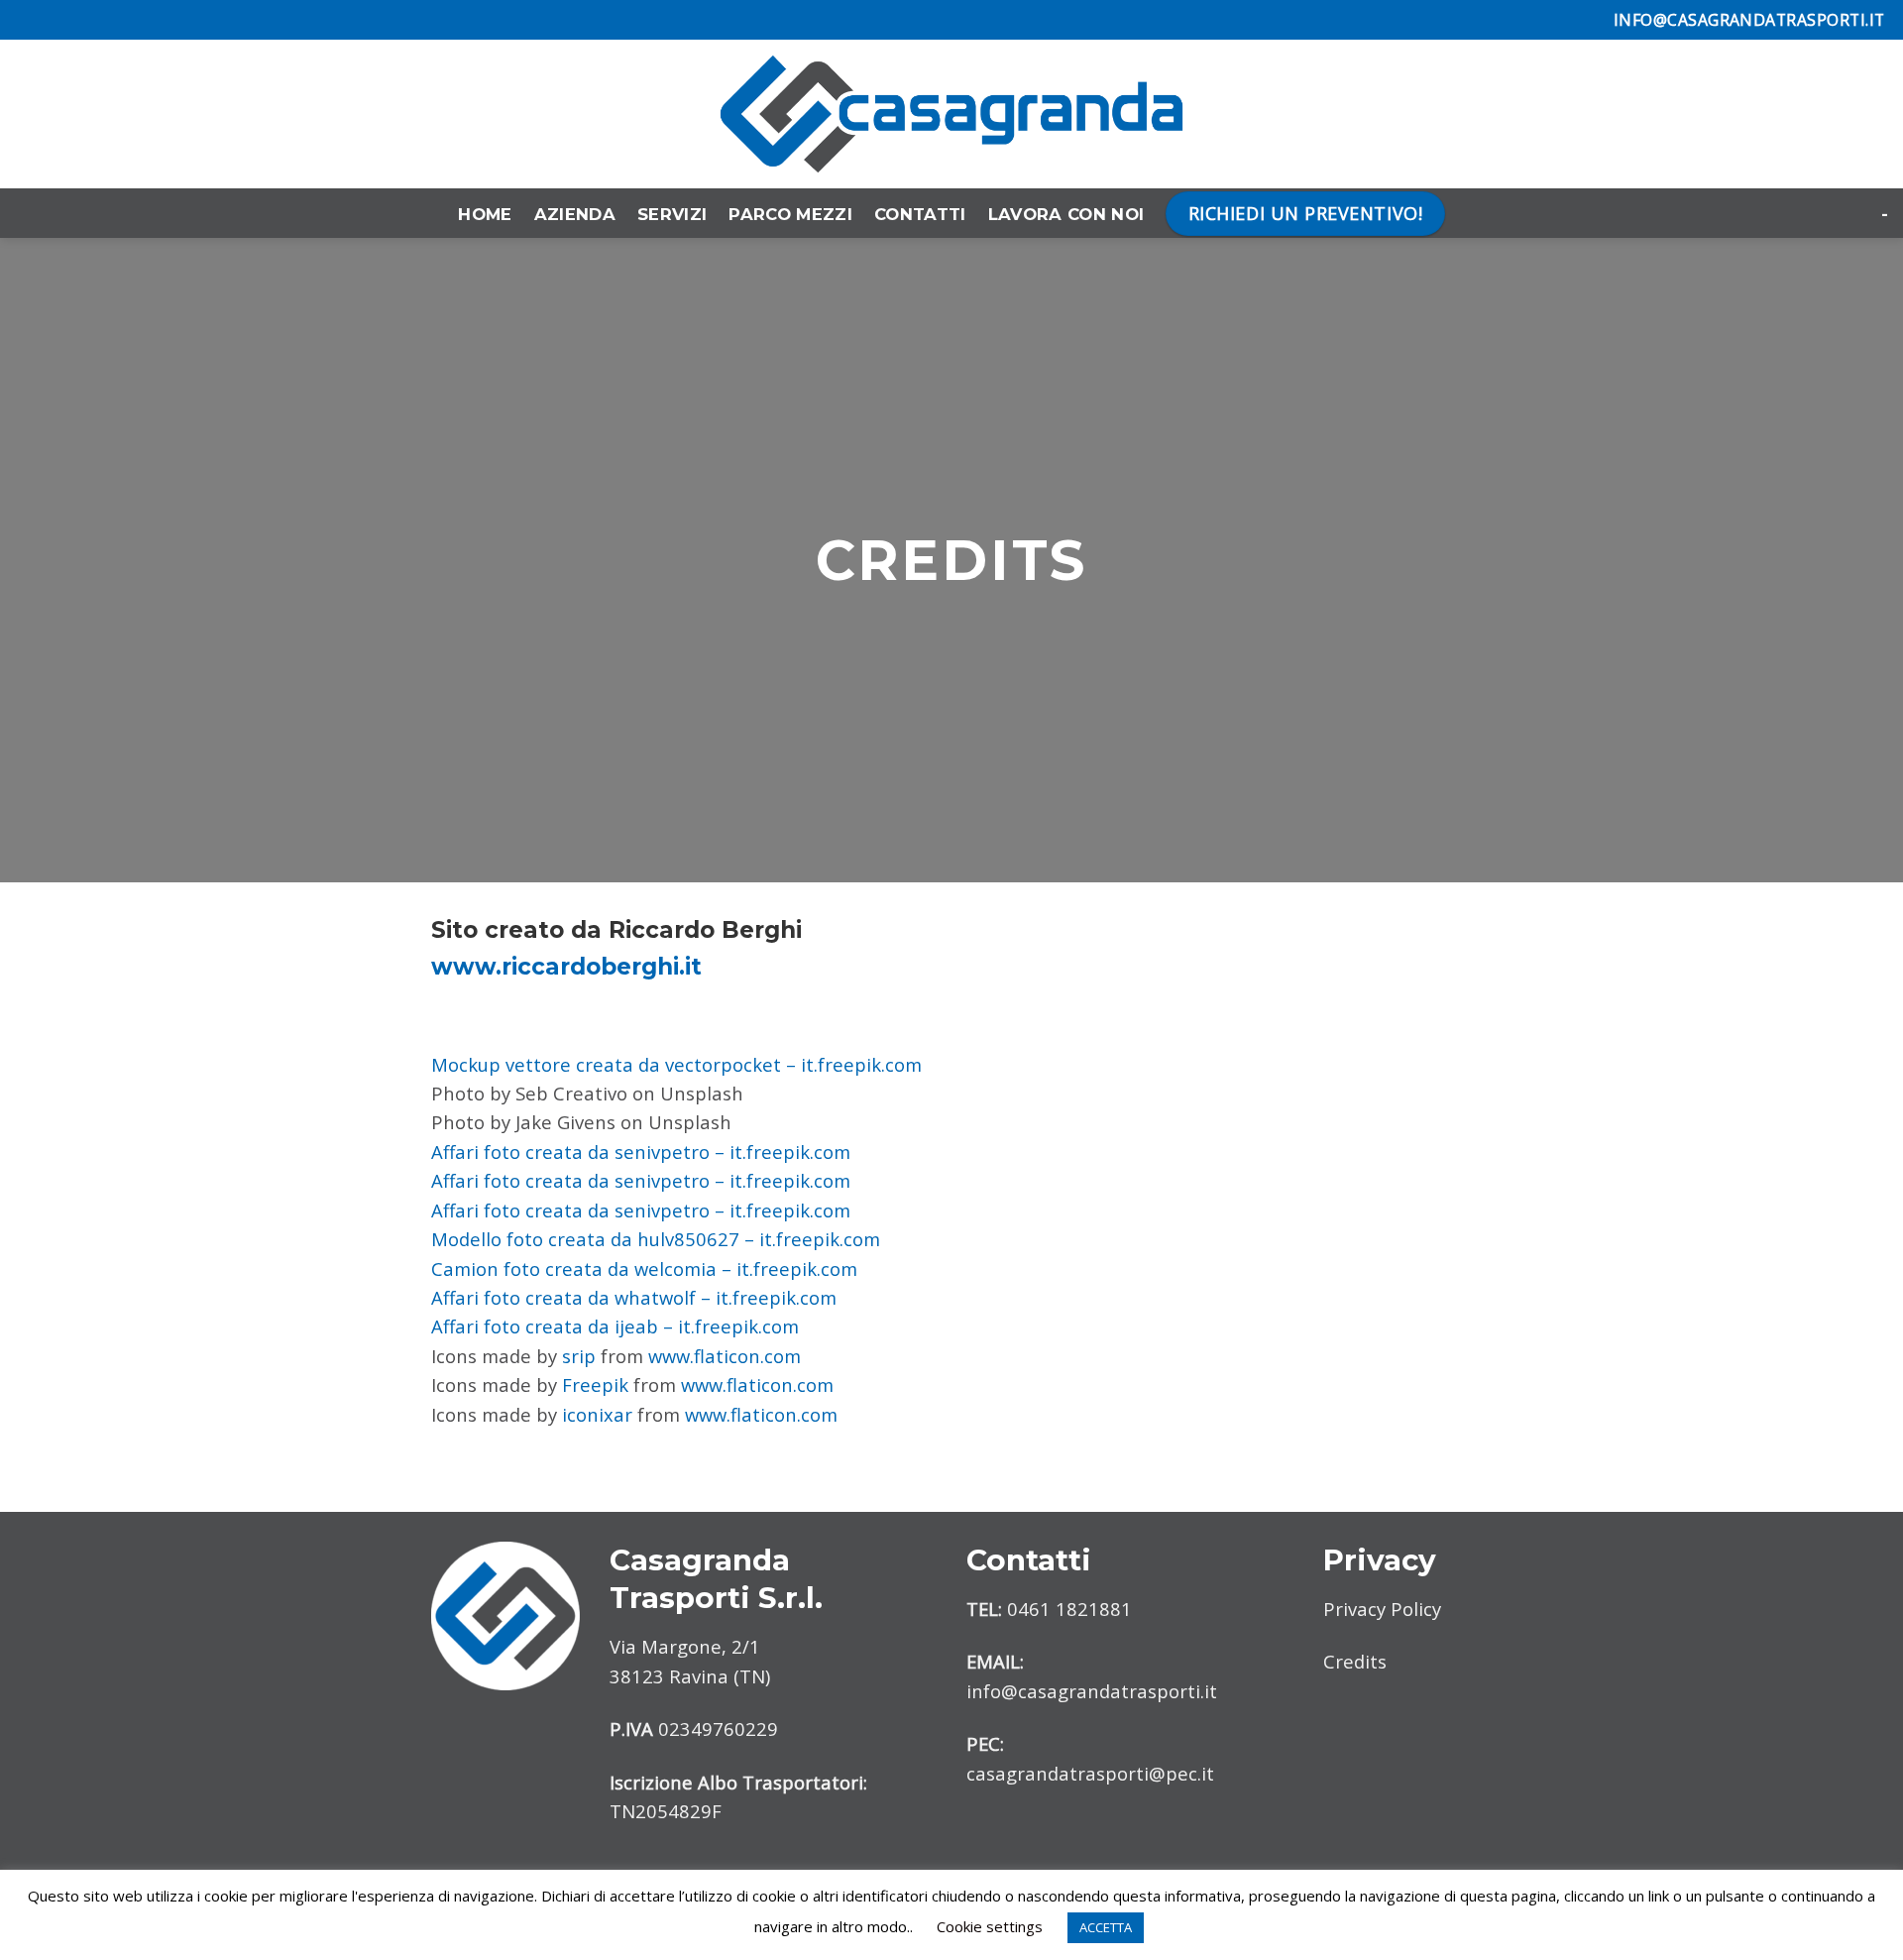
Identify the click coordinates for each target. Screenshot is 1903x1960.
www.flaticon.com (725, 1356)
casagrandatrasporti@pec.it (1090, 1773)
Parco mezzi (790, 214)
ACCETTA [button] (1106, 1927)
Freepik (595, 1384)
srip (579, 1356)
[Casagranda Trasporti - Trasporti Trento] (951, 114)
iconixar (597, 1414)
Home (485, 214)
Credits (1355, 1661)
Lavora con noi (1066, 214)
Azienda (575, 214)
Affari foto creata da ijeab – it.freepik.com (615, 1326)
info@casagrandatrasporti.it (1092, 1691)
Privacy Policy (1382, 1609)
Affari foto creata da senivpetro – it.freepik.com (641, 1152)
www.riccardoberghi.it (566, 967)
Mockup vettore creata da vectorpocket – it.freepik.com (676, 1064)
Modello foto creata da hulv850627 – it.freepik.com (656, 1239)
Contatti (920, 214)
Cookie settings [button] (990, 1926)
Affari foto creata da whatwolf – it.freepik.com (634, 1297)
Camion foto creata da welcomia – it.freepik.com (644, 1268)
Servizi (672, 214)
